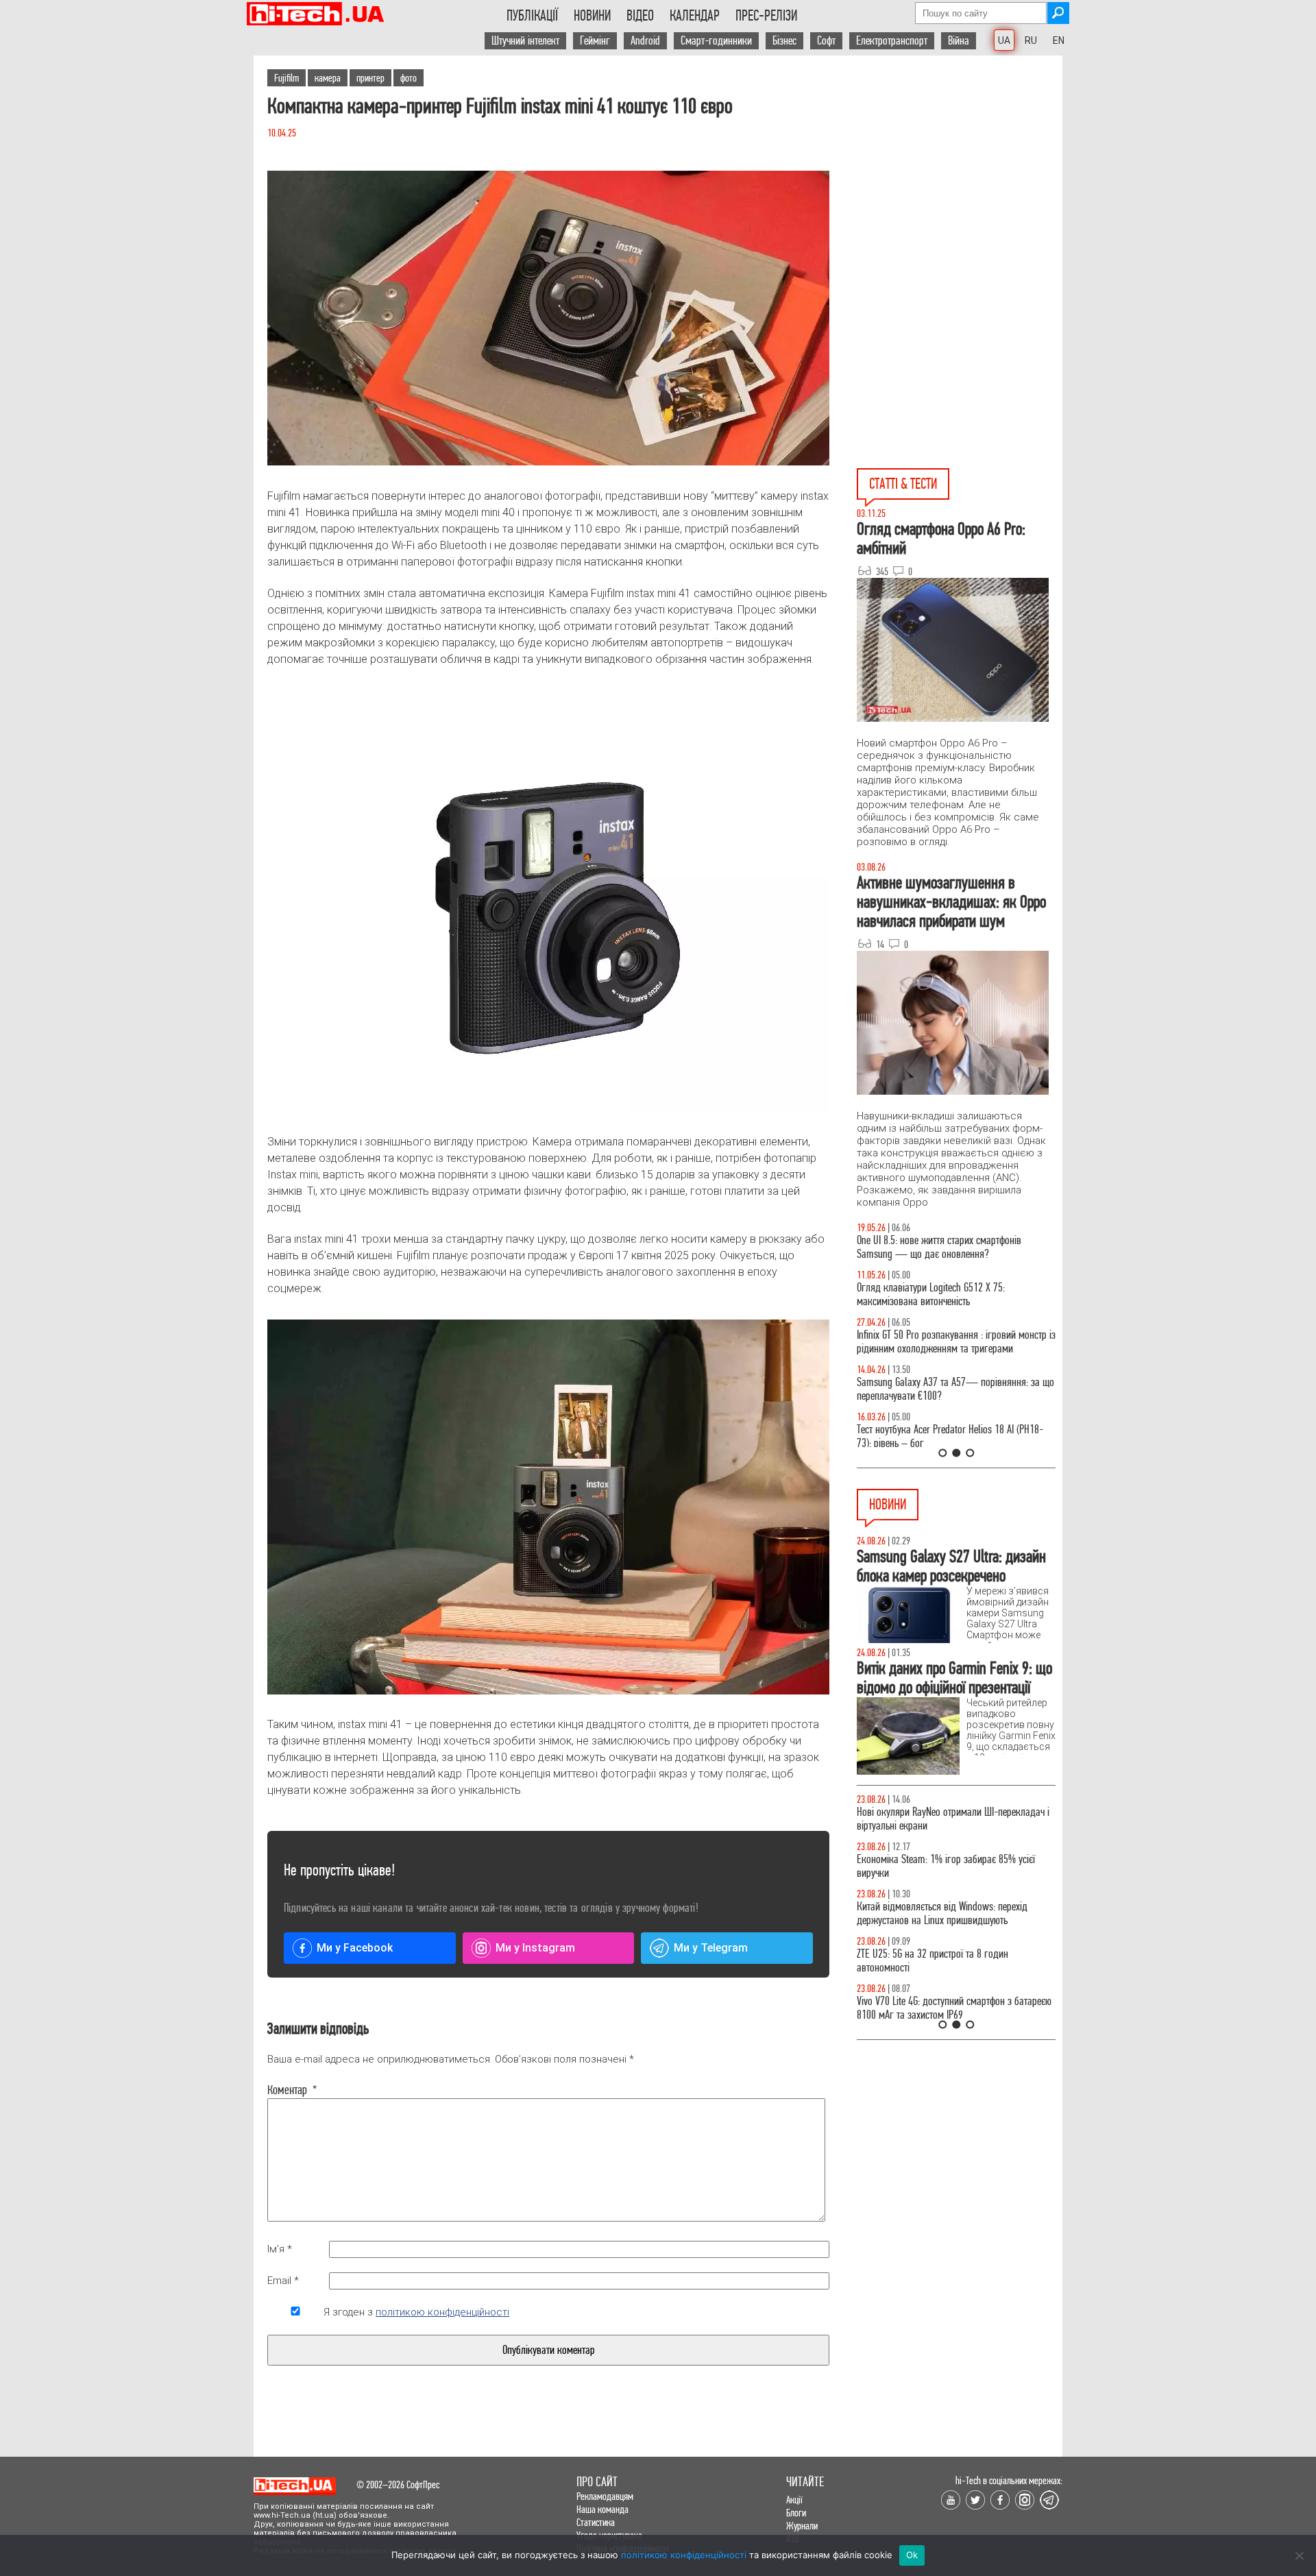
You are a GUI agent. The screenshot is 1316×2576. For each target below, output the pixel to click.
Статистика (596, 2522)
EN (1059, 40)
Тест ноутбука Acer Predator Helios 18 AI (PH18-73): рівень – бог (950, 1436)
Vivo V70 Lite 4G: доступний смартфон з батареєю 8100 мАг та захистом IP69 (954, 2008)
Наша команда (602, 2509)
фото (409, 78)
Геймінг (595, 41)
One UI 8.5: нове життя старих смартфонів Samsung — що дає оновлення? (939, 1247)
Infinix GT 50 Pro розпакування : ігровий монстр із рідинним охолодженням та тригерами (956, 1342)
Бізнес (784, 41)
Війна (959, 41)
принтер (370, 78)
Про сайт (597, 2482)
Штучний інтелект (525, 41)
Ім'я (280, 2249)
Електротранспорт (892, 41)
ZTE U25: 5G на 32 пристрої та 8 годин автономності (933, 1961)
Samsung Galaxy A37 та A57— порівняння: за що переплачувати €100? (955, 1389)
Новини (592, 16)
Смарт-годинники (716, 41)
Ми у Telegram (711, 1948)
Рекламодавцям (605, 2496)
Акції (794, 2500)
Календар (695, 16)
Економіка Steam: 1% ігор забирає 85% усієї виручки (946, 1866)
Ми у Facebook (355, 1948)
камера (328, 78)
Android (645, 41)
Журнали (802, 2526)
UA (1004, 40)
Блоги (796, 2513)
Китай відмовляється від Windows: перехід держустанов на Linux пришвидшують (942, 1913)
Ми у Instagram (535, 1948)
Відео (640, 16)
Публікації (532, 16)
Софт (826, 41)
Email (283, 2281)
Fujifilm (287, 78)
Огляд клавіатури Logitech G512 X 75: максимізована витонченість (931, 1295)
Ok (912, 2555)
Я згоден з (416, 2312)
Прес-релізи (766, 16)
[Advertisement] (960, 179)
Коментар (292, 2090)
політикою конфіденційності (442, 2312)
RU (1031, 40)
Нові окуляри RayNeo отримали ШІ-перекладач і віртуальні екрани (953, 1819)
